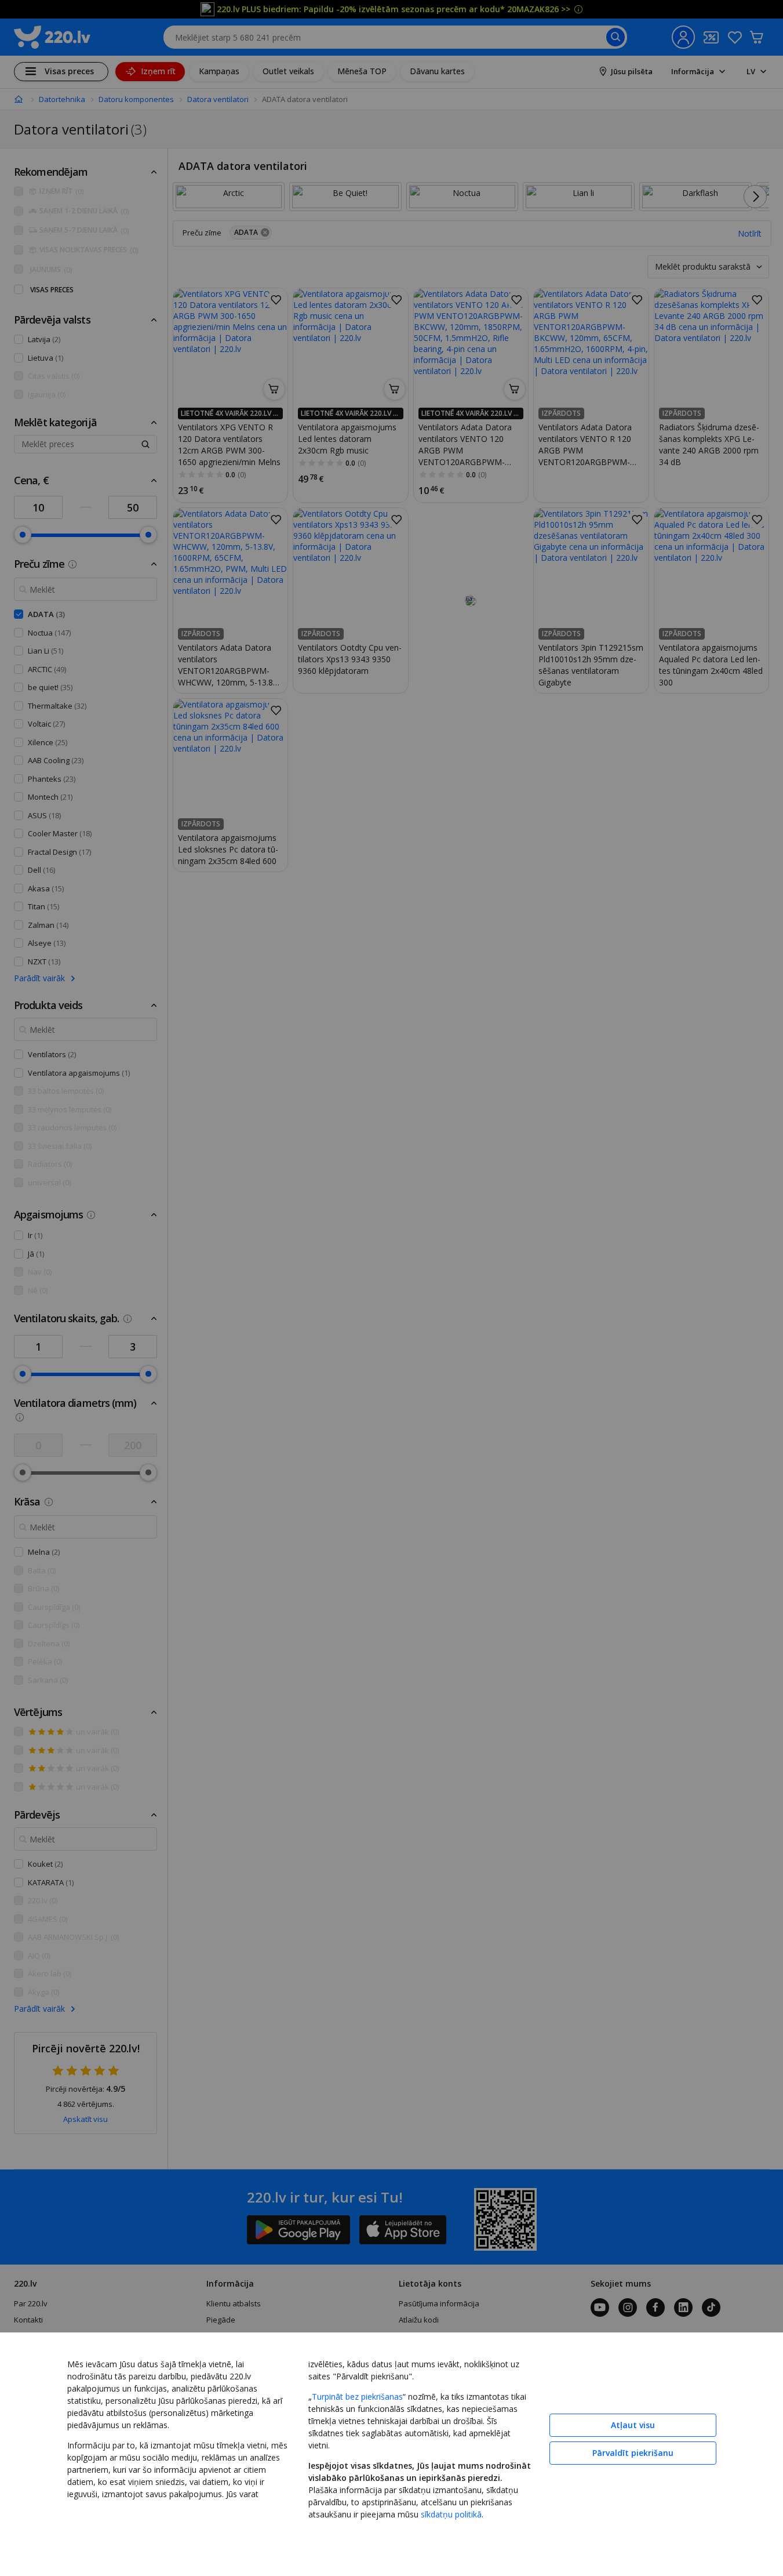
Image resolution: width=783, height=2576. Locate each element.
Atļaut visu (633, 2425)
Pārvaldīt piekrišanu (633, 2453)
